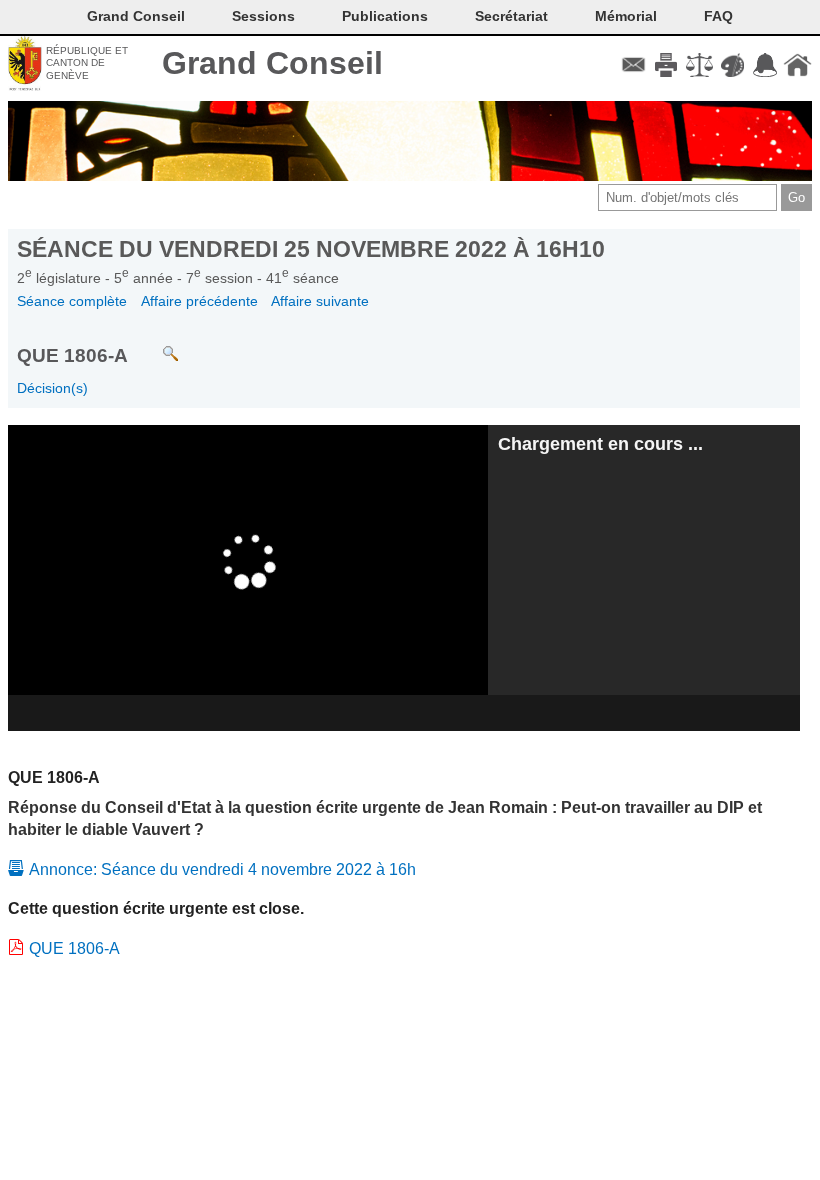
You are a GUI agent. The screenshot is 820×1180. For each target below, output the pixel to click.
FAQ (718, 16)
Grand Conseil (272, 63)
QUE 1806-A (74, 948)
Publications (385, 16)
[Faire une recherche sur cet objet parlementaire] (155, 344)
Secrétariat (511, 16)
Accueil (797, 65)
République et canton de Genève (87, 63)
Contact (633, 65)
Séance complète (72, 301)
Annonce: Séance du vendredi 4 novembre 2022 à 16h (222, 869)
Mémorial (626, 16)
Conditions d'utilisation (699, 65)
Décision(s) (52, 388)
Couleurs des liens (732, 65)
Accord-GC (764, 65)
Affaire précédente (199, 301)
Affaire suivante (320, 301)
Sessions (263, 16)
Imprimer (666, 65)
